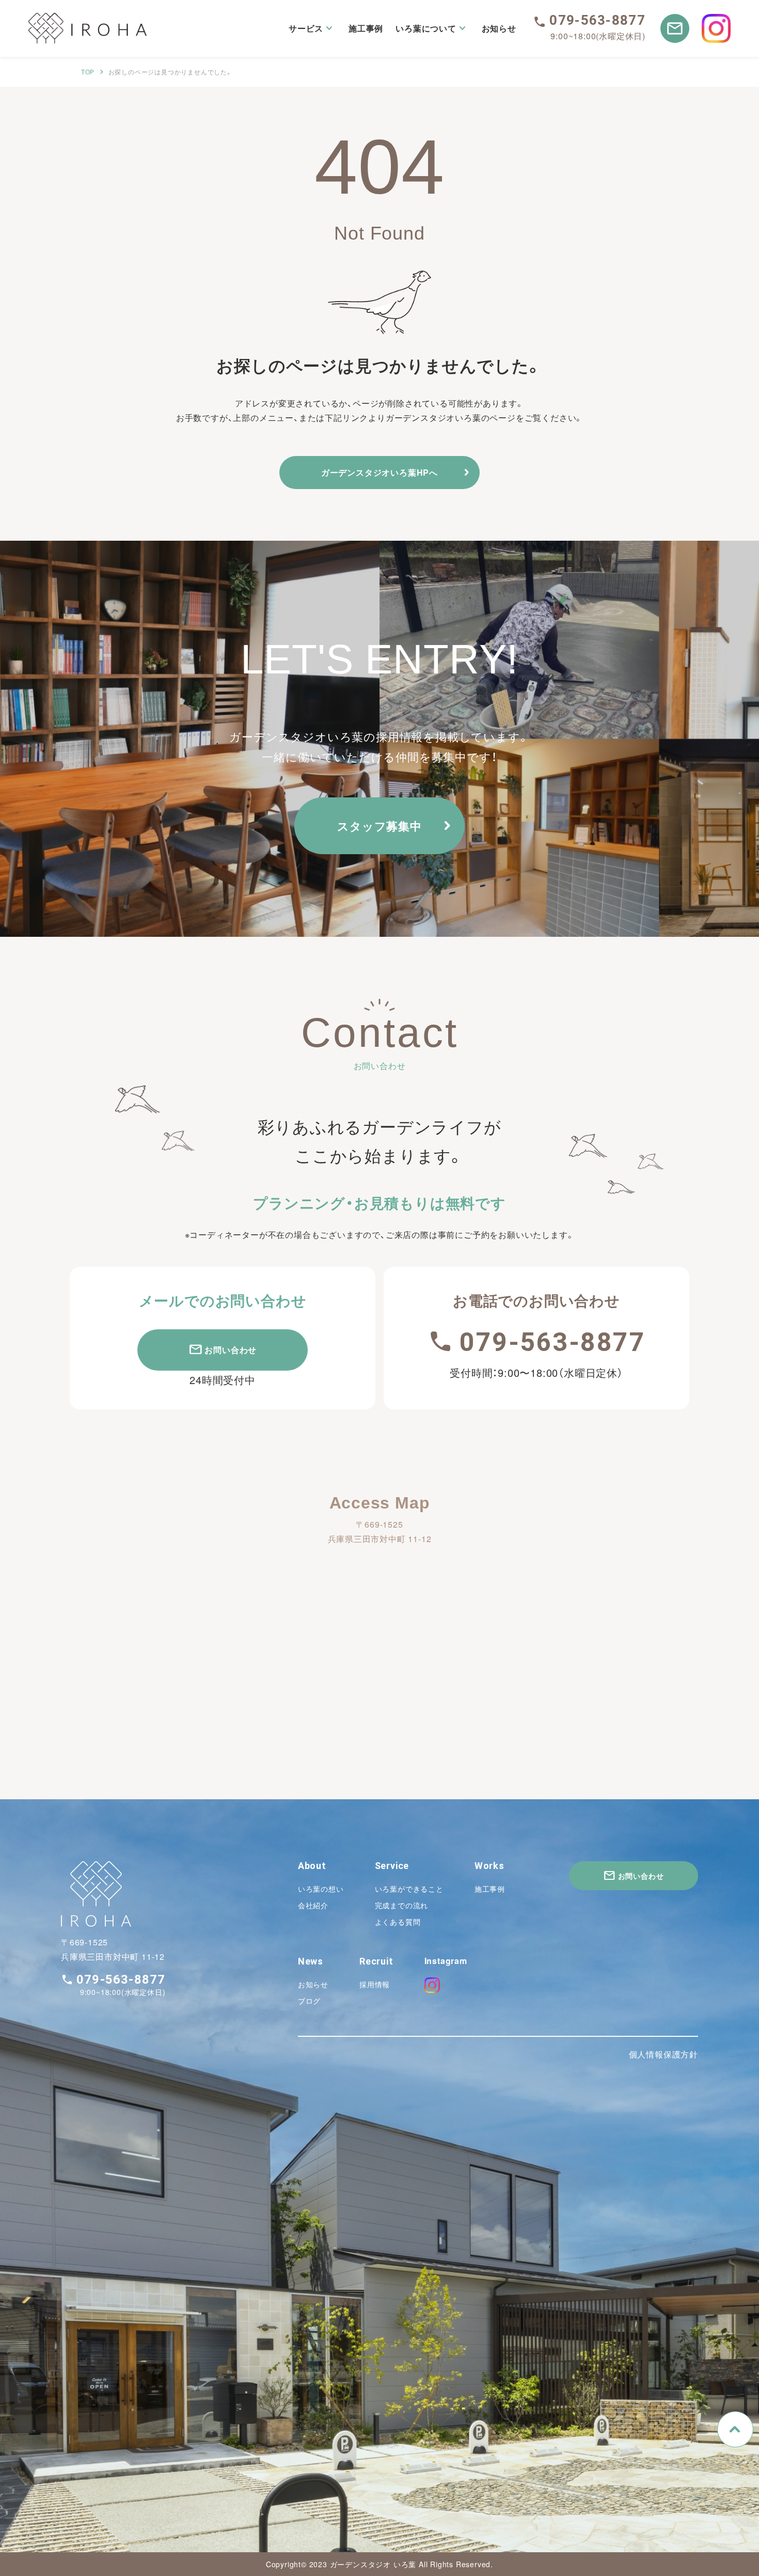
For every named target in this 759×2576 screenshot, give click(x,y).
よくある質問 (398, 1922)
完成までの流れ (402, 1905)
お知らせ (313, 1984)
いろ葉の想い (321, 1889)
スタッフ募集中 (379, 826)
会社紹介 (313, 1905)
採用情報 (375, 1984)
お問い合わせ (231, 1350)
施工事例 (490, 1889)
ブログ (309, 2001)
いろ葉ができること (409, 1889)
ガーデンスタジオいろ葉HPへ (379, 472)
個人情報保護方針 (663, 2054)
